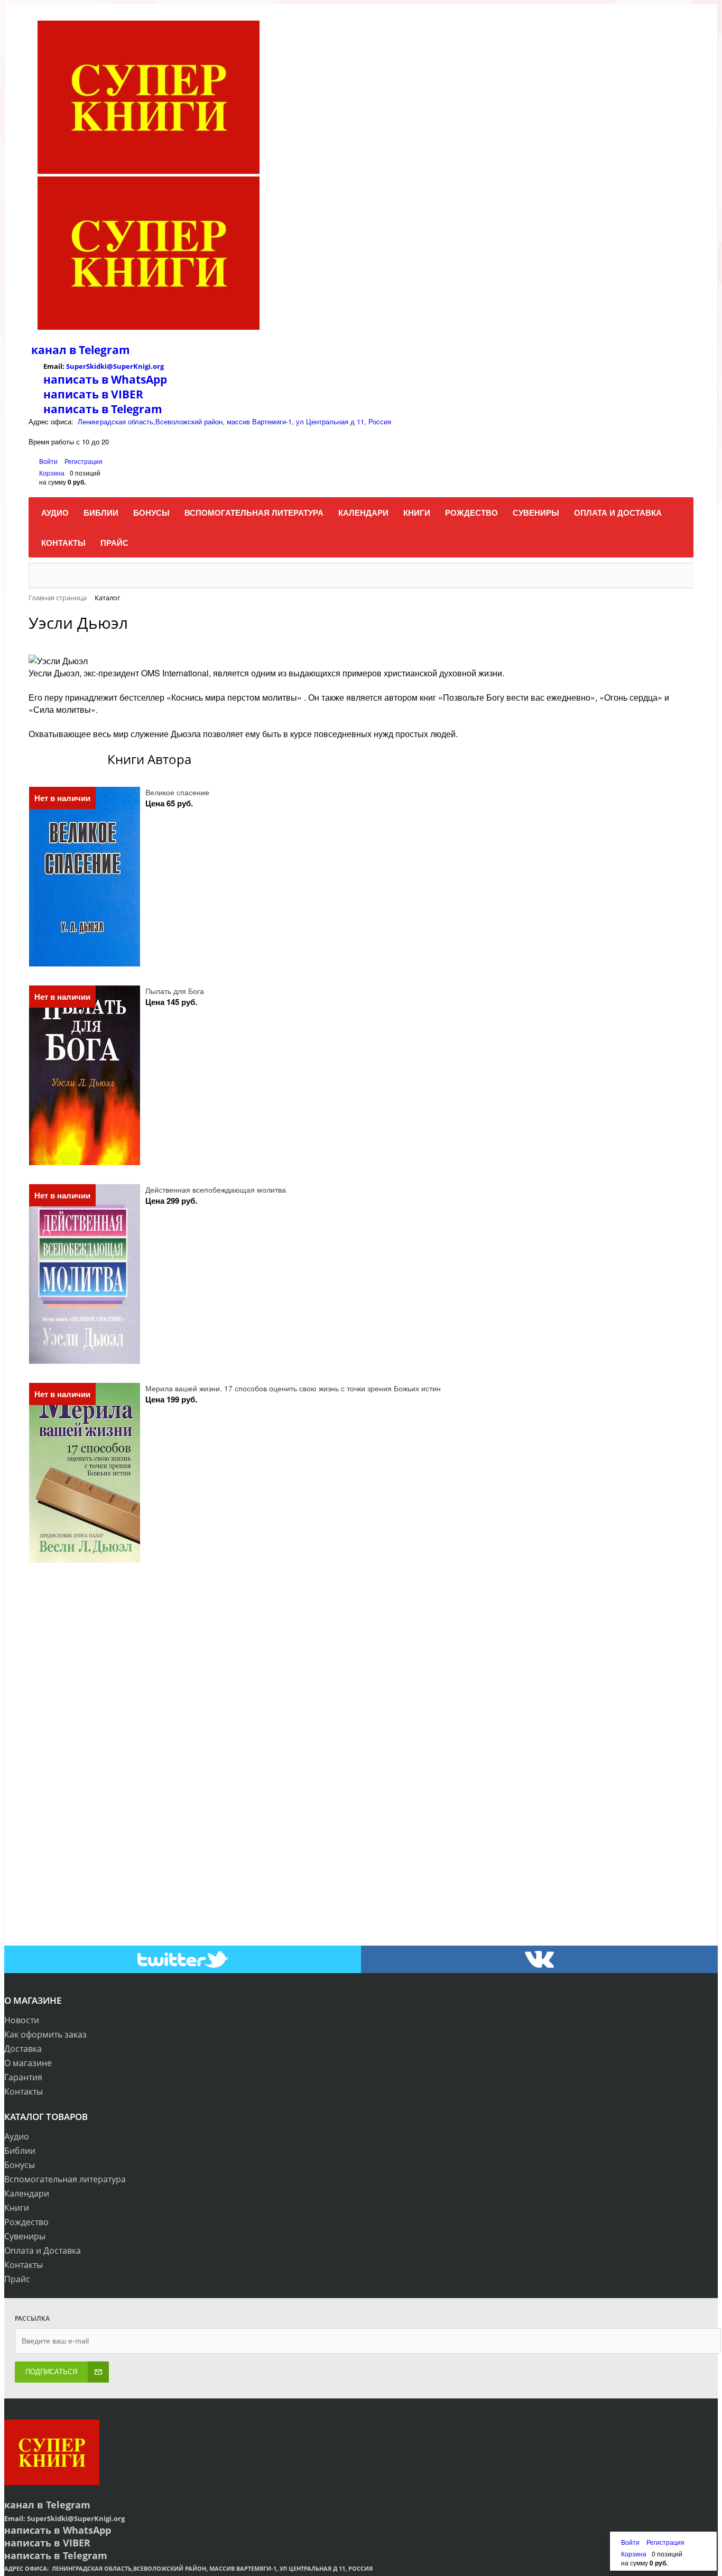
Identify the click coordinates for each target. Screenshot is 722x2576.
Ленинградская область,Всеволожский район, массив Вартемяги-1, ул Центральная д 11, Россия (234, 421)
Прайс (17, 2279)
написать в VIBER (93, 394)
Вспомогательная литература (65, 2179)
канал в (54, 350)
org (158, 366)
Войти (49, 461)
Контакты (24, 2091)
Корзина (52, 473)
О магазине (28, 2063)
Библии (20, 2151)
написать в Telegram (103, 409)
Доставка (23, 2049)
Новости (22, 2020)
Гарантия (23, 2077)
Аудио (17, 2136)
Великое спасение (177, 792)
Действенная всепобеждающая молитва (216, 1189)
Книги (17, 2208)
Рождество (26, 2222)
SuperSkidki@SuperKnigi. (109, 366)
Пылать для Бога (175, 991)
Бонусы (20, 2165)
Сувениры (25, 2236)
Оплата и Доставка (43, 2250)
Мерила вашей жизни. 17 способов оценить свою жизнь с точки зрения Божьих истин (293, 1388)
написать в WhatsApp (105, 379)
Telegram (103, 350)
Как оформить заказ (45, 2034)
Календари (27, 2193)
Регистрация (84, 461)
